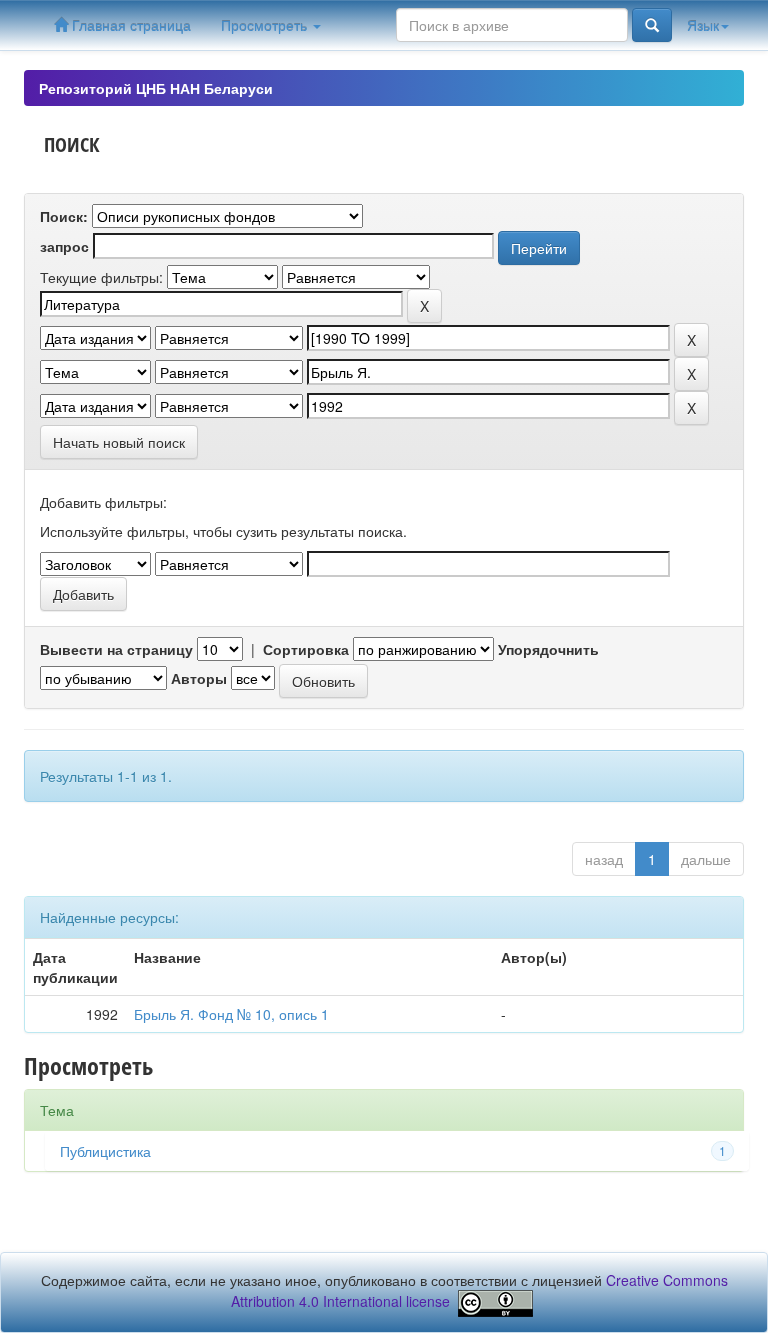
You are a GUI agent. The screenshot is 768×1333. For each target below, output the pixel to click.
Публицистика (105, 1151)
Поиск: (64, 216)
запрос (64, 246)
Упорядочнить (548, 649)
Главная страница (129, 25)
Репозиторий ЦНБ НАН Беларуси (156, 88)
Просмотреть (266, 25)
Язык (703, 25)
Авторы (199, 678)
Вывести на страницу (116, 649)
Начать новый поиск (119, 442)
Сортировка (306, 649)
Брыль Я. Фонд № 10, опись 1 (231, 1014)
